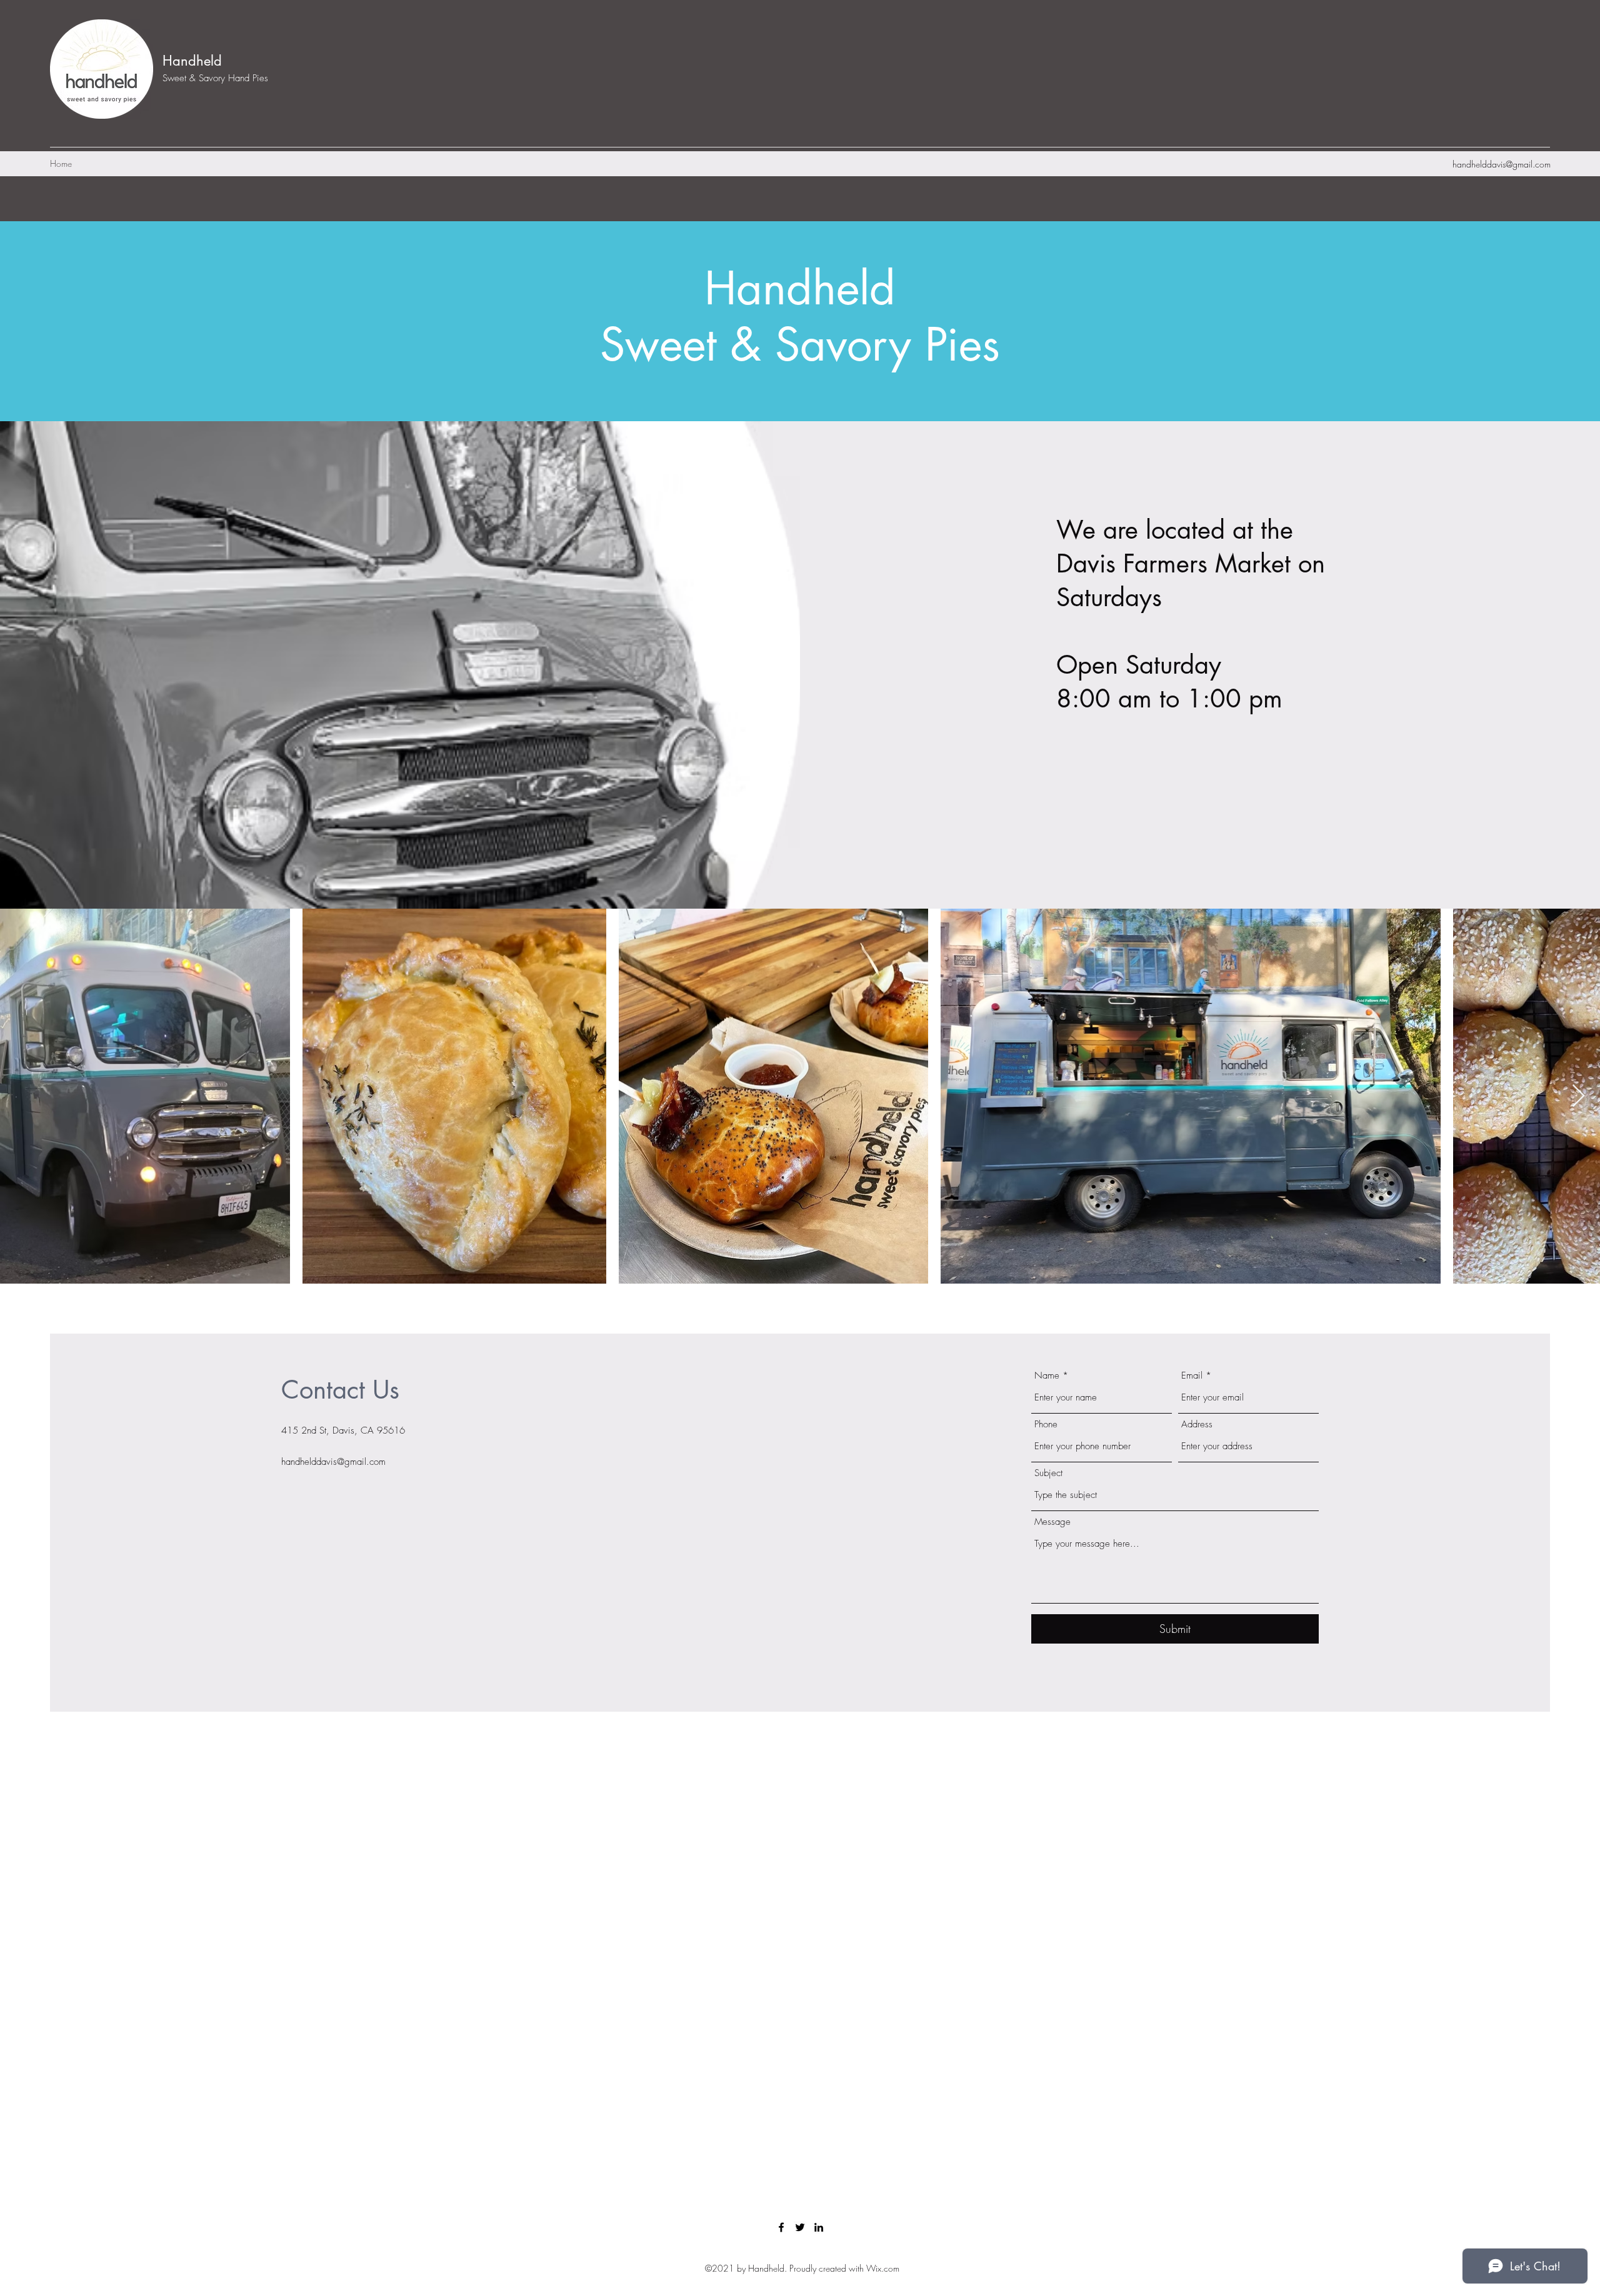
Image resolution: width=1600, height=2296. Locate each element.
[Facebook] (781, 2227)
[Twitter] (800, 2227)
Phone (1046, 1425)
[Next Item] (1578, 1096)
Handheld (192, 61)
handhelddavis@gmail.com (1502, 164)
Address (1197, 1425)
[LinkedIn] (819, 2227)
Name (1047, 1376)
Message (1052, 1522)
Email (1192, 1376)
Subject (1048, 1473)
